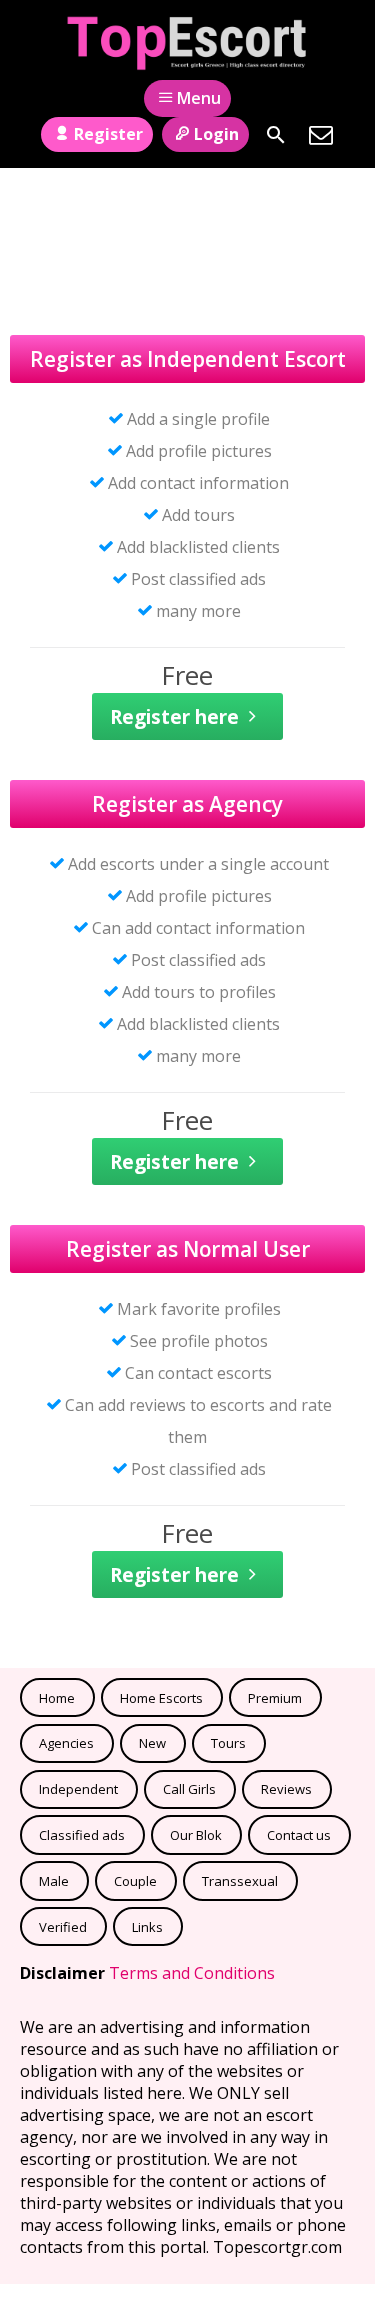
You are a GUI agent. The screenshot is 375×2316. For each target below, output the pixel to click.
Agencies (66, 1743)
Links (147, 1927)
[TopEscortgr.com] (187, 43)
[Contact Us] (321, 135)
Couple (135, 1881)
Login (216, 134)
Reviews (286, 1789)
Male (54, 1881)
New (152, 1743)
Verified (63, 1927)
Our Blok (196, 1835)
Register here (174, 716)
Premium (275, 1698)
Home (57, 1698)
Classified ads (82, 1835)
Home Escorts (161, 1698)
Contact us (299, 1835)
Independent (78, 1789)
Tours (228, 1743)
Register (108, 134)
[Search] (276, 135)
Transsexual (240, 1881)
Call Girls (189, 1789)
